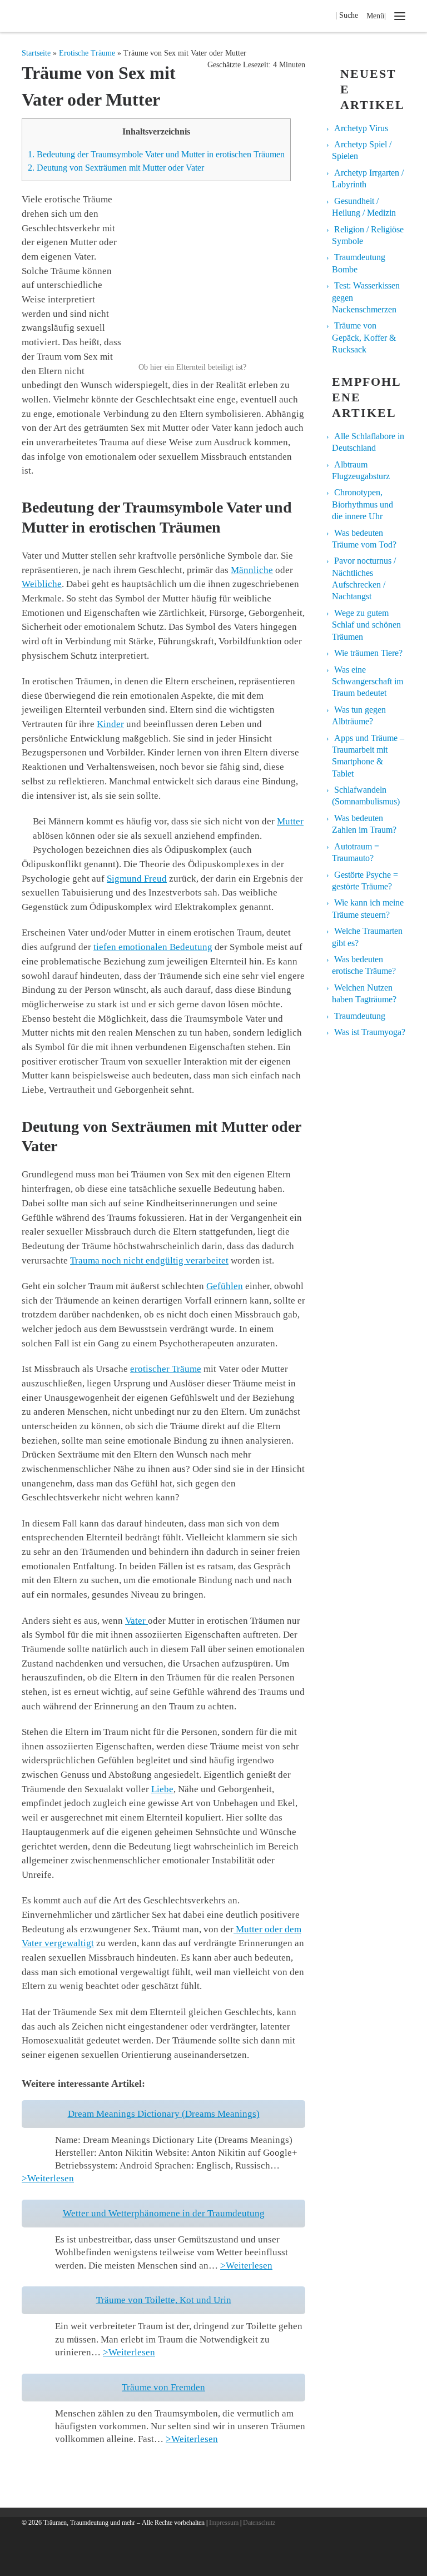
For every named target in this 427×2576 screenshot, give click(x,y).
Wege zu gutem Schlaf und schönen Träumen (366, 625)
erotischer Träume (166, 1369)
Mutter (290, 821)
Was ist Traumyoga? (370, 1032)
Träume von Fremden (163, 2387)
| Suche (350, 15)
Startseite (36, 53)
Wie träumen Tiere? (368, 653)
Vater (136, 1621)
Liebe (162, 1789)
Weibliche (42, 584)
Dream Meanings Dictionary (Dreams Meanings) (164, 2114)
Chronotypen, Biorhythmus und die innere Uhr (363, 504)
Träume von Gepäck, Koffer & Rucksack (364, 337)
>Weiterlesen (48, 2178)
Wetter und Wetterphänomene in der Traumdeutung (164, 2213)
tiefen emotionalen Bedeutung (153, 947)
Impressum (224, 2523)
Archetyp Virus (361, 128)
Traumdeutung (360, 1016)
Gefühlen (225, 1286)
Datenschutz (259, 2523)
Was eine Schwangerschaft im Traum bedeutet (368, 682)
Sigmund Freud (137, 879)
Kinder (110, 724)
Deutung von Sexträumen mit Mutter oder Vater (116, 168)
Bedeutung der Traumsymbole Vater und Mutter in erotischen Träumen (156, 154)
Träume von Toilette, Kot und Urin (164, 2300)
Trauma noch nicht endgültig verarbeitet (149, 1260)
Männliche (252, 570)
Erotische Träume (87, 53)
